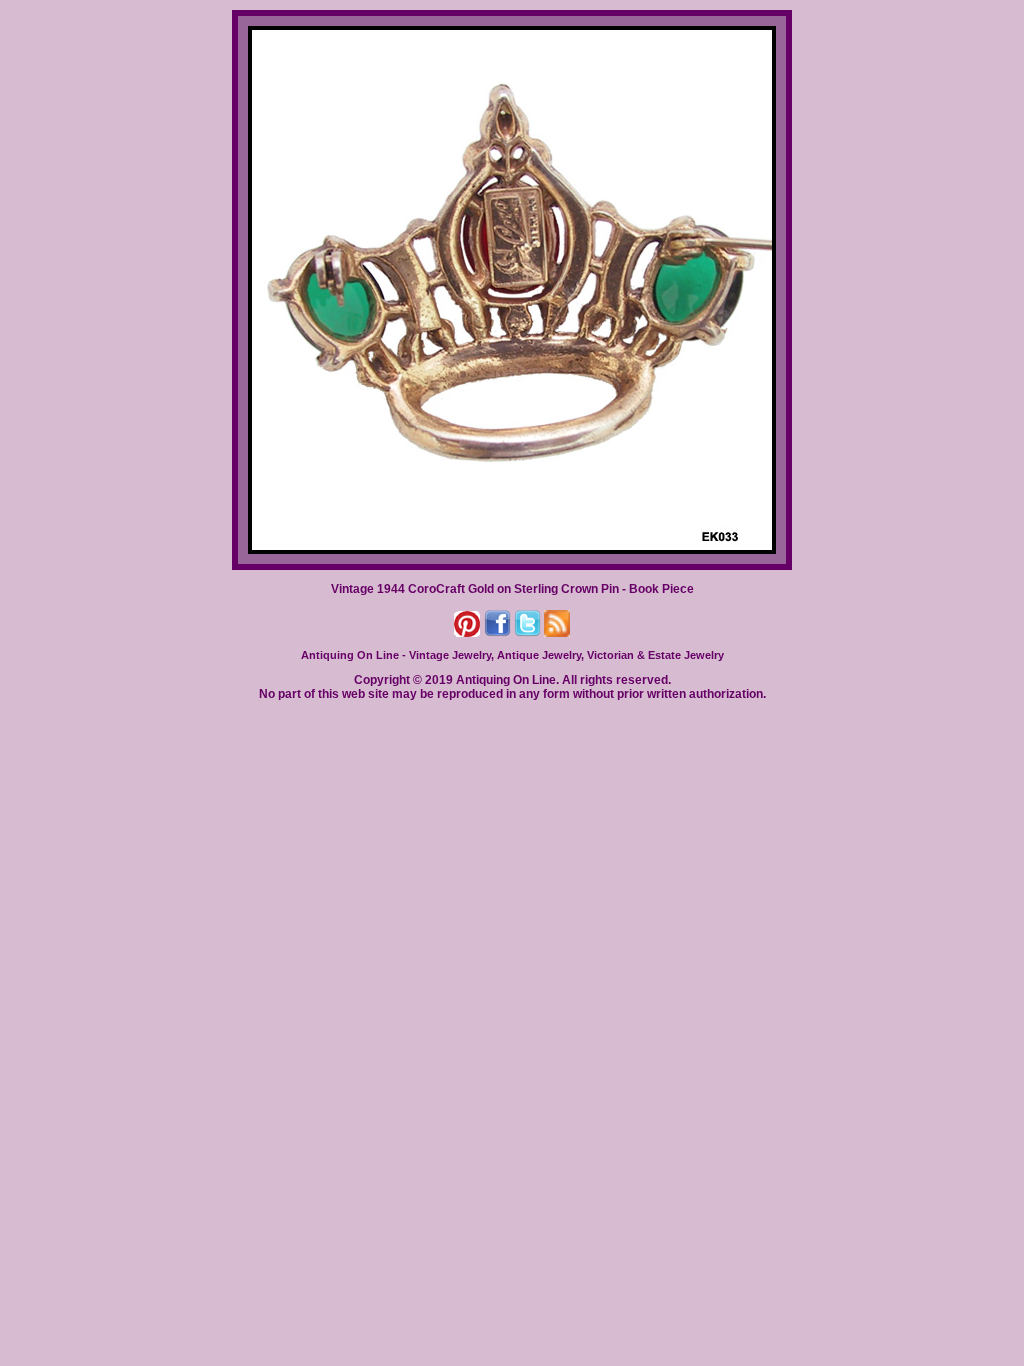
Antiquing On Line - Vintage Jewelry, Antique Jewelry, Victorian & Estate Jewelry (512, 655)
